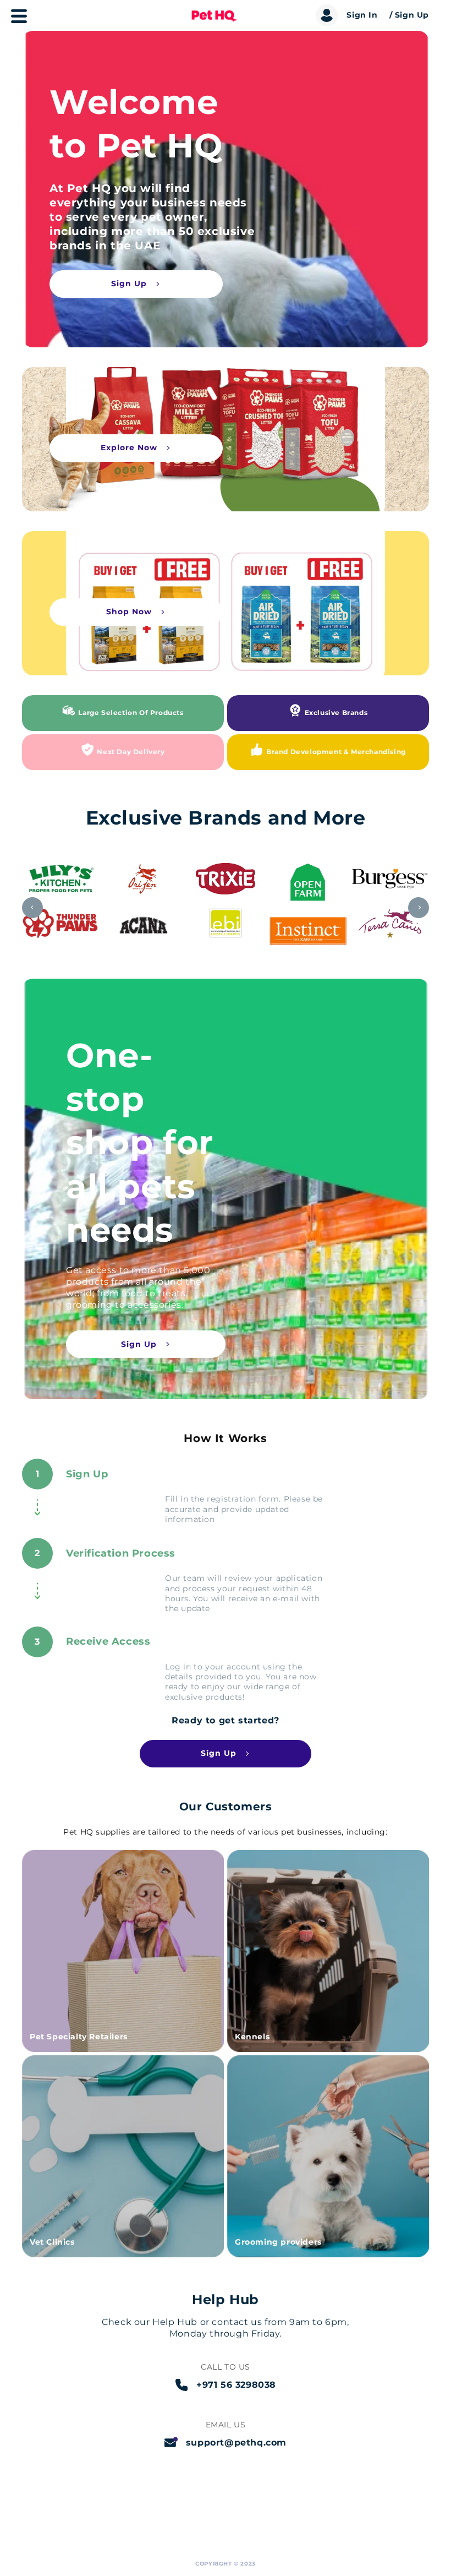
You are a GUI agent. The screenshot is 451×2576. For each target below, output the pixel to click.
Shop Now (129, 612)
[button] (15, 20)
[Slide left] (32, 908)
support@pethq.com (236, 2443)
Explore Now (129, 447)
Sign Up (129, 283)
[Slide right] (419, 908)
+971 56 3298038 (236, 2385)
